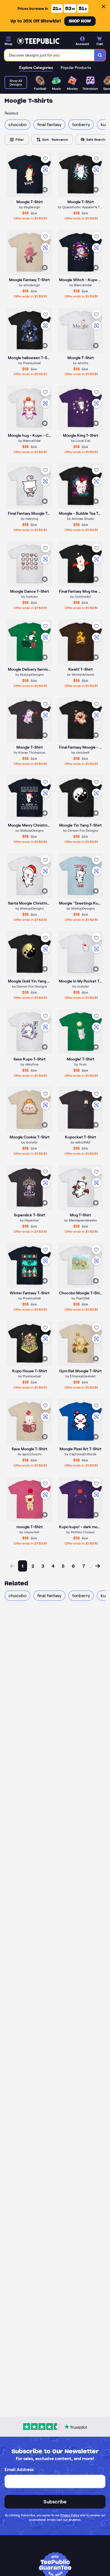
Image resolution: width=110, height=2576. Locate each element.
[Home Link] (38, 41)
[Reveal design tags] (45, 190)
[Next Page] (98, 1566)
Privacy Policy (70, 2515)
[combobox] (49, 55)
